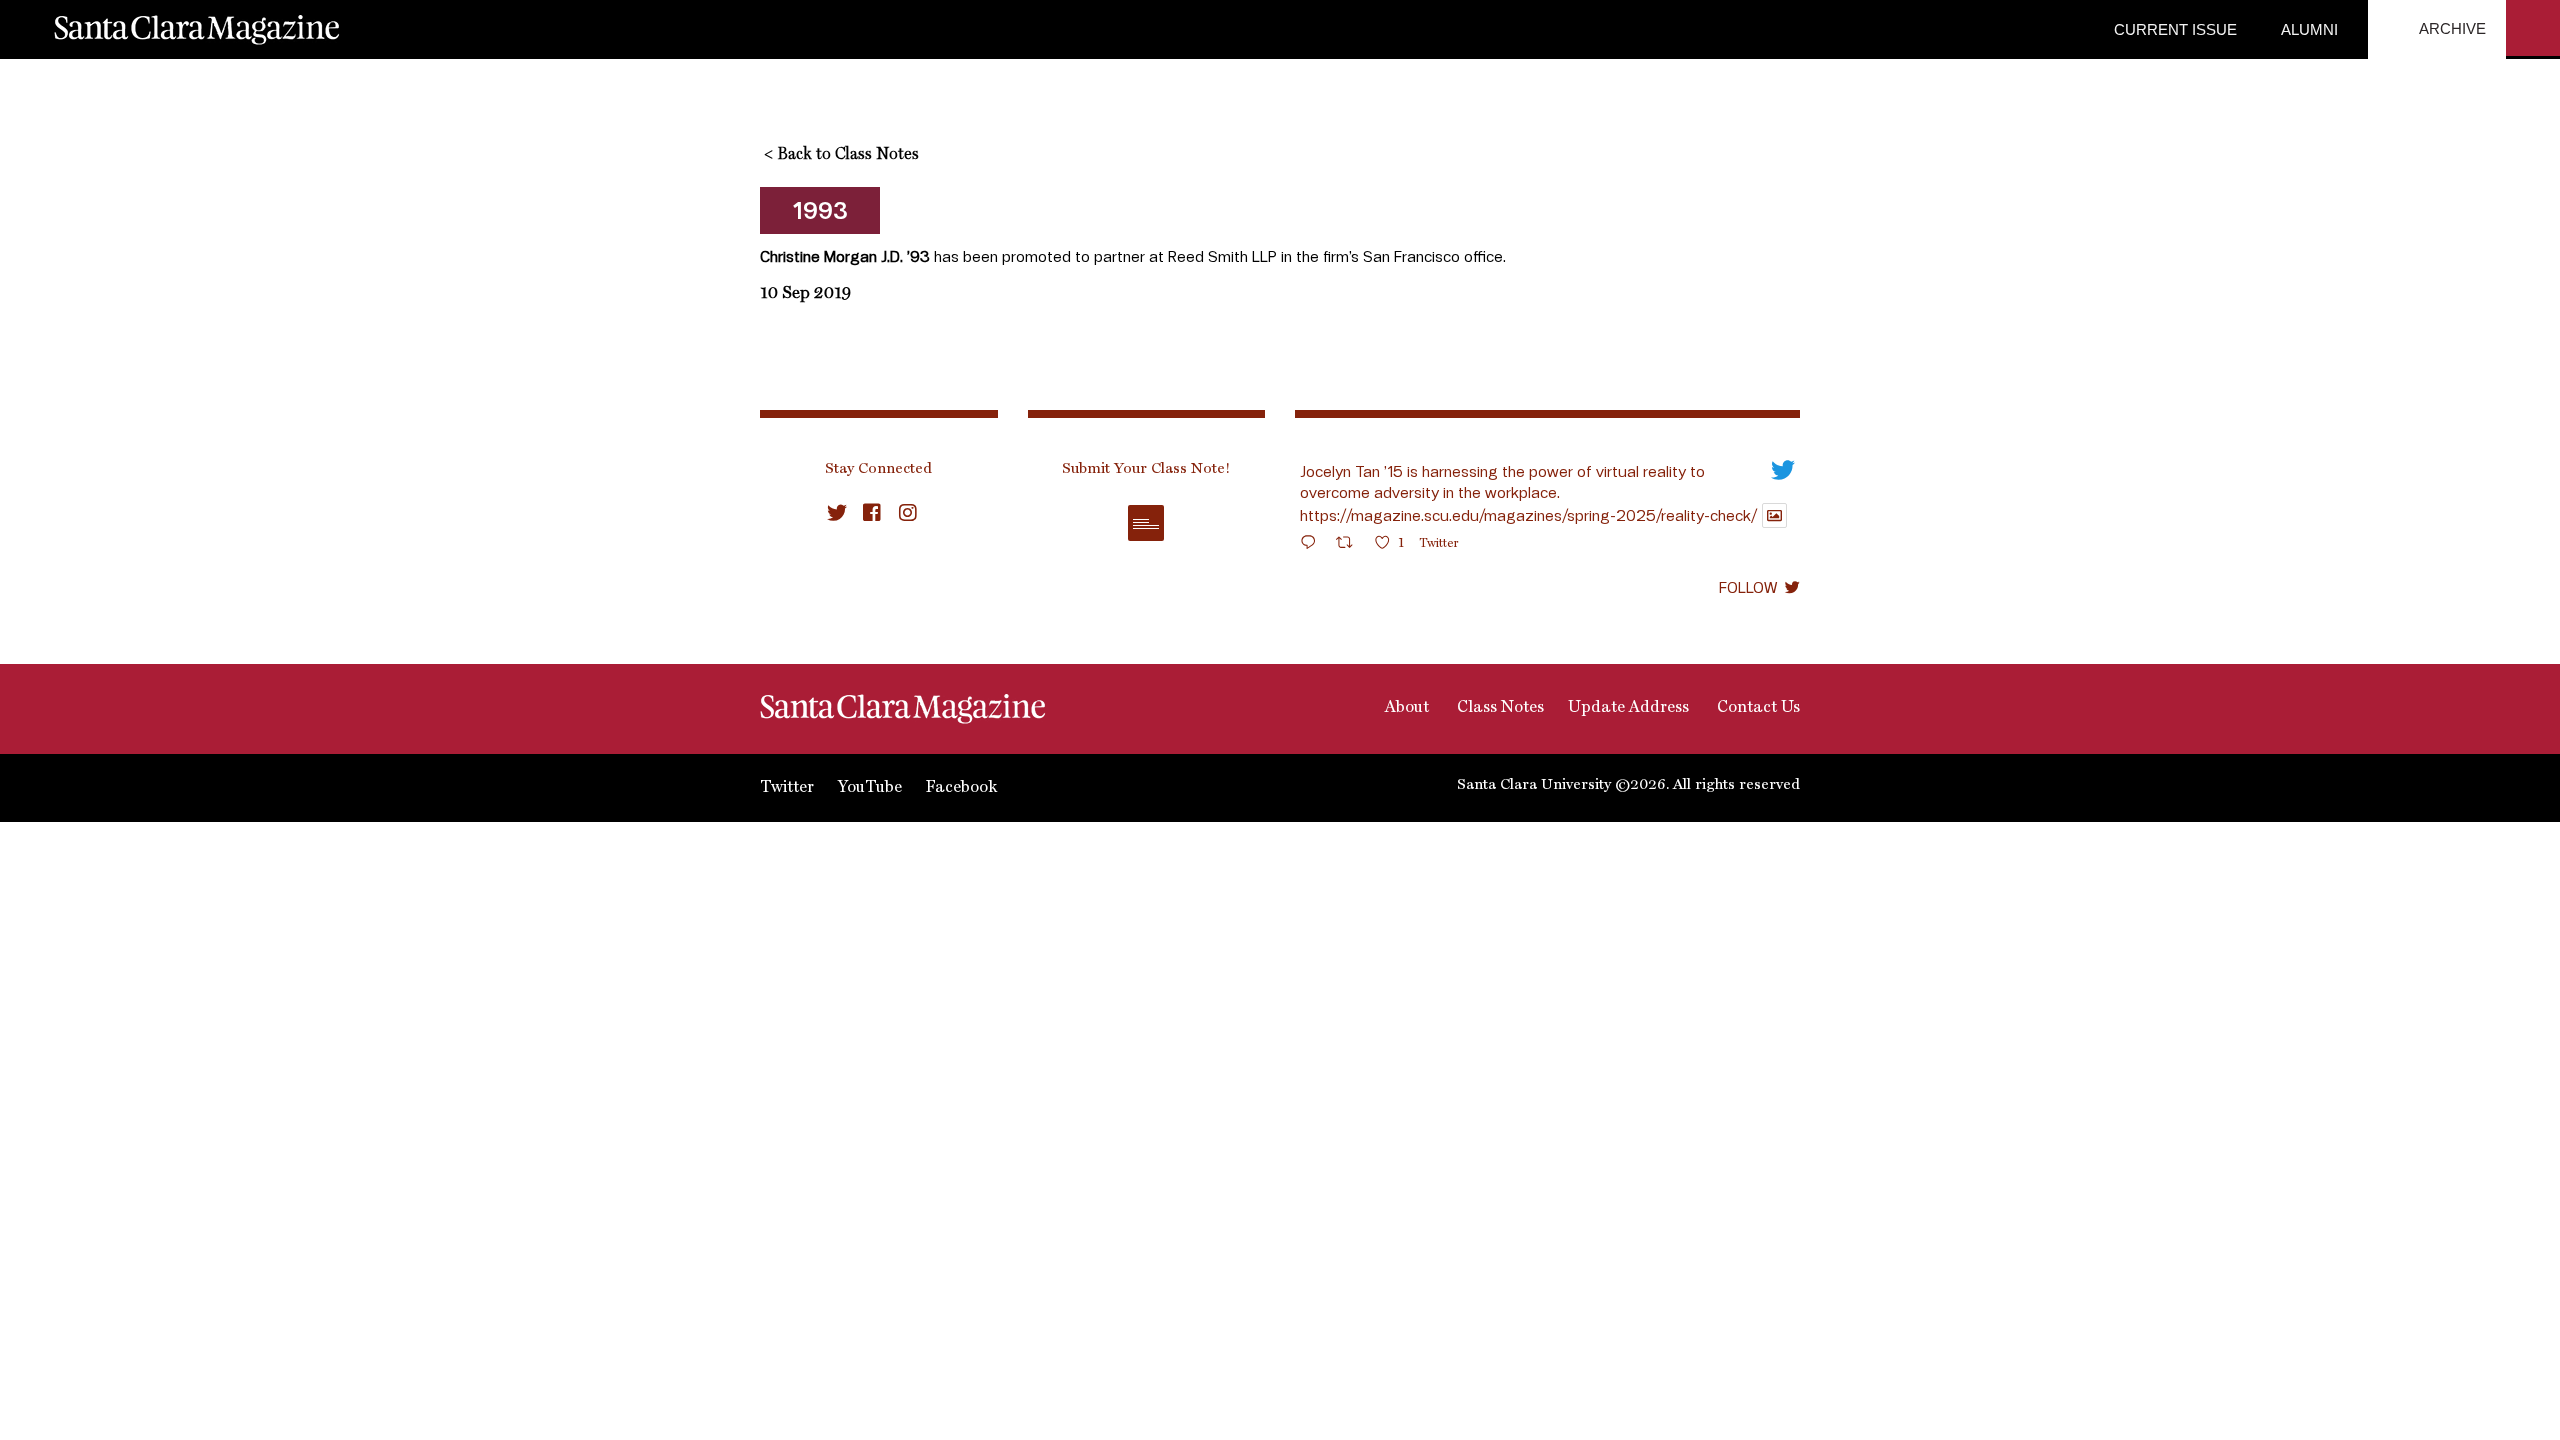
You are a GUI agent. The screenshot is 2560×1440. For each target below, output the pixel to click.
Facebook (961, 788)
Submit (1146, 523)
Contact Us (1756, 708)
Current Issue (2175, 29)
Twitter (787, 788)
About (1405, 708)
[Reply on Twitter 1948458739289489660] (1313, 545)
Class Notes (1498, 708)
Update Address (1628, 708)
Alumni (2307, 29)
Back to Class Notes (841, 155)
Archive (2451, 28)
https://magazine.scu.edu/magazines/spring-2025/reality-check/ (1528, 515)
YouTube (870, 788)
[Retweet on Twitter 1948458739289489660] (1350, 545)
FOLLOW (1748, 587)
